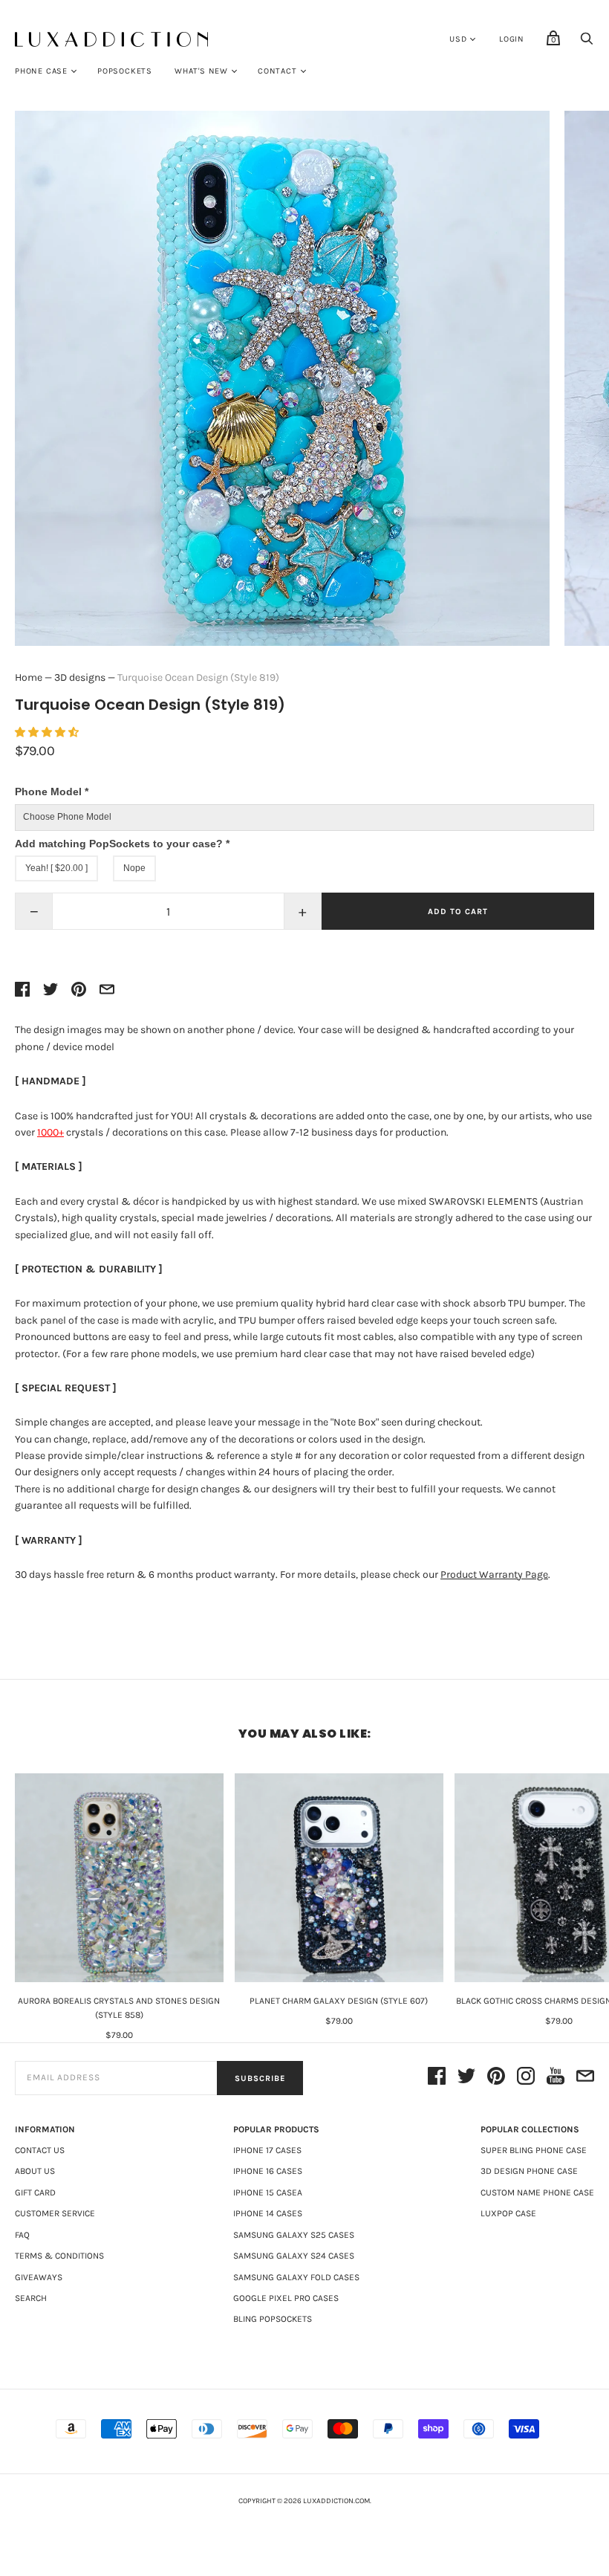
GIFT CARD (35, 2192)
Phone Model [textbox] (52, 792)
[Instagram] (526, 2078)
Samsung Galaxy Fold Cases (296, 2277)
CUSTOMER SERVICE (55, 2213)
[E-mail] (585, 2078)
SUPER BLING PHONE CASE (534, 2150)
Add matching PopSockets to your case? (122, 844)
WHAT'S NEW (201, 71)
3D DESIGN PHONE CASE (529, 2171)
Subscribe (260, 2078)
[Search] (587, 43)
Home (29, 677)
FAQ (22, 2235)
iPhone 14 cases (268, 2213)
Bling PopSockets (273, 2319)
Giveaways (39, 2277)
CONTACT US (40, 2150)
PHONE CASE (41, 71)
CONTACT (277, 71)
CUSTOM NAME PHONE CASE (537, 2192)
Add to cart (458, 912)
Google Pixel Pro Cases (286, 2298)
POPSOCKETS (125, 71)
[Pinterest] (496, 2078)
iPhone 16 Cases (268, 2171)
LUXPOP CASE (508, 2213)
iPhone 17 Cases (267, 2150)
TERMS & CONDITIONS (59, 2256)
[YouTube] (556, 2078)
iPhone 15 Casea (268, 2192)
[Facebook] (437, 2078)
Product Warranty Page (494, 1575)
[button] (48, 732)
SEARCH (31, 2298)
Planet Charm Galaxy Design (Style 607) (339, 2001)
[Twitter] (466, 2078)
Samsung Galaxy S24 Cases (294, 2256)
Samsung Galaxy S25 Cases (294, 2235)
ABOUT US (35, 2171)
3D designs (80, 677)
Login (512, 39)
